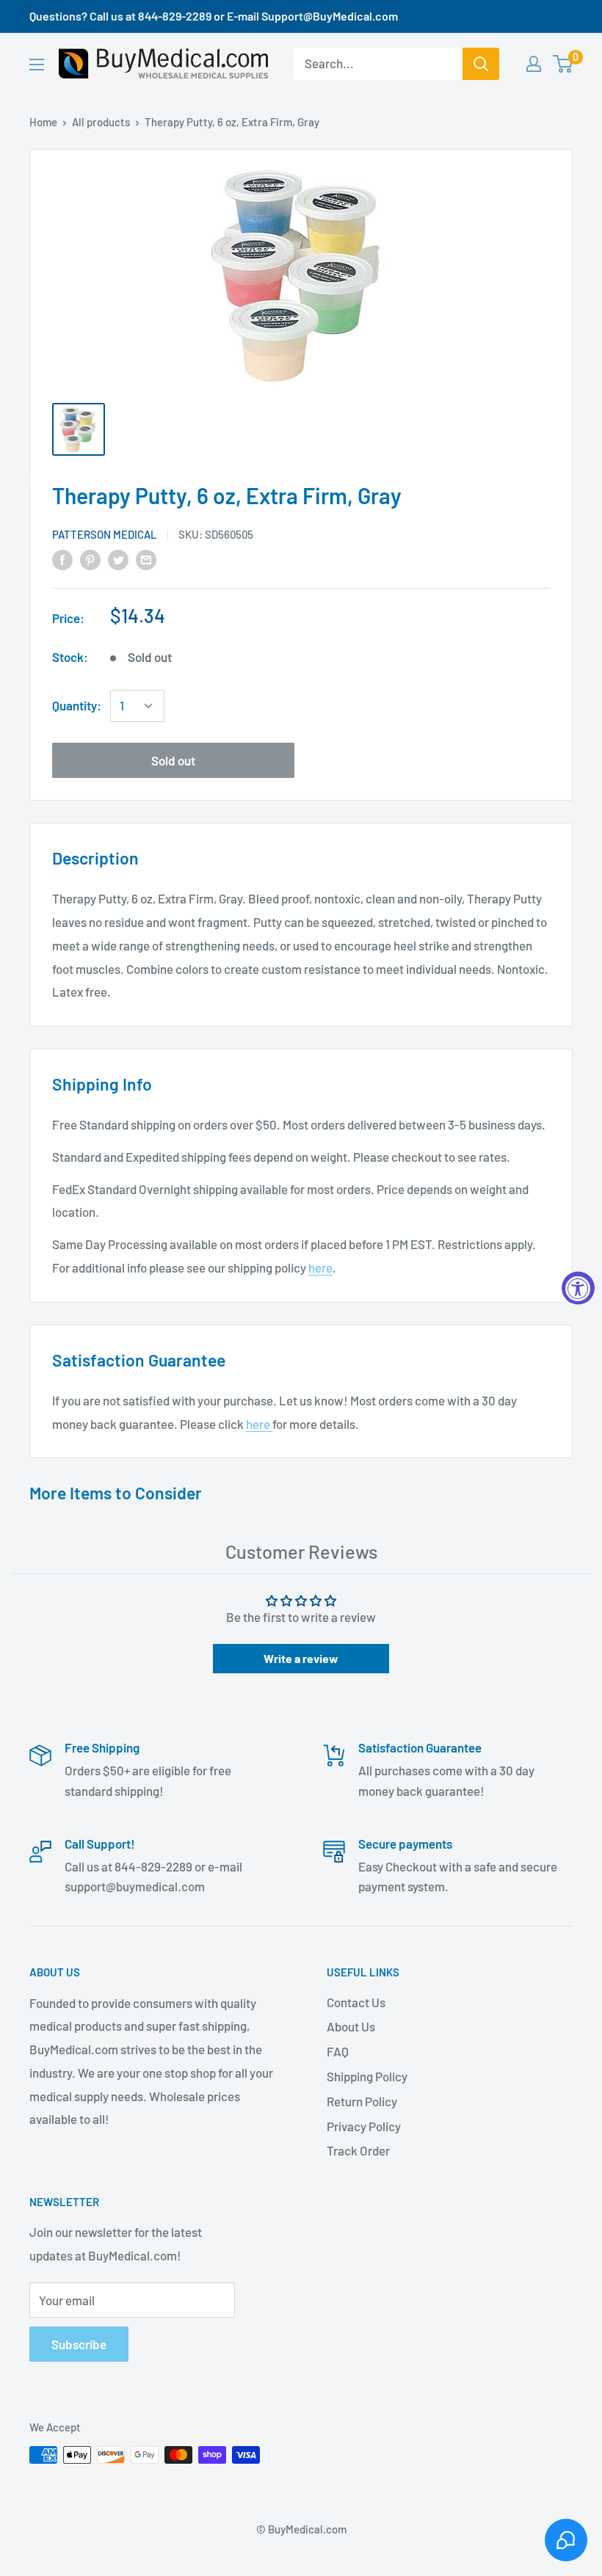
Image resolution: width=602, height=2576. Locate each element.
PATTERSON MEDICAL (105, 534)
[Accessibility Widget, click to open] (578, 1288)
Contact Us (356, 2002)
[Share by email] (146, 559)
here (320, 1267)
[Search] (481, 64)
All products (101, 122)
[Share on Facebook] (62, 559)
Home (43, 122)
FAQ (338, 2051)
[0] (563, 64)
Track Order (358, 2150)
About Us (351, 2026)
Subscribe (79, 2344)
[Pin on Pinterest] (90, 559)
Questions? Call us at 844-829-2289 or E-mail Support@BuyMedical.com (214, 16)
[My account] (534, 64)
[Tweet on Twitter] (118, 559)
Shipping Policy (367, 2076)
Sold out (173, 760)
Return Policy (362, 2101)
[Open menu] (37, 65)
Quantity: (77, 705)
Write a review (301, 1658)
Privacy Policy (364, 2126)
